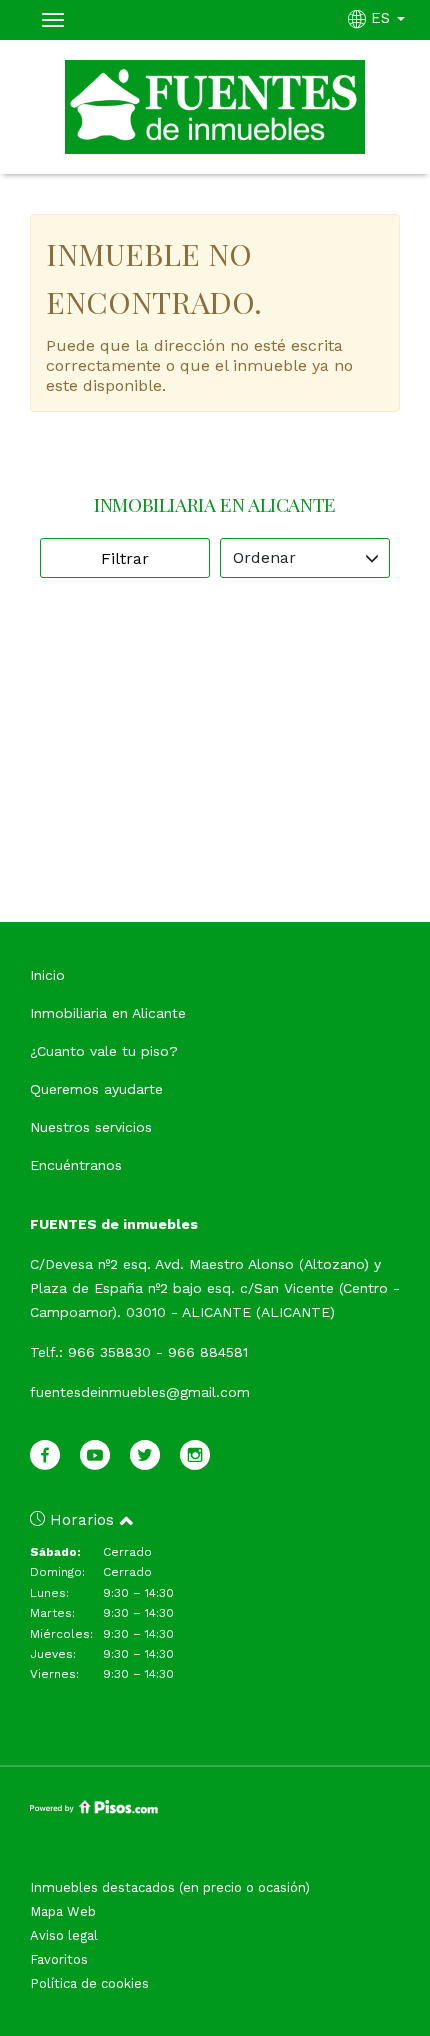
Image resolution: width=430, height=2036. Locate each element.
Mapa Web (63, 1911)
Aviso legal (64, 1935)
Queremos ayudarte (96, 1089)
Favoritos (59, 1959)
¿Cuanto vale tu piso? (104, 1051)
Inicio (47, 975)
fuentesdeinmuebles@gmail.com (140, 1392)
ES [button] (380, 18)
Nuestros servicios (91, 1127)
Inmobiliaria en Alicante (108, 1013)
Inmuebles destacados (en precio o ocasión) (170, 1887)
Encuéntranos (76, 1165)
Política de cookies (89, 1983)
